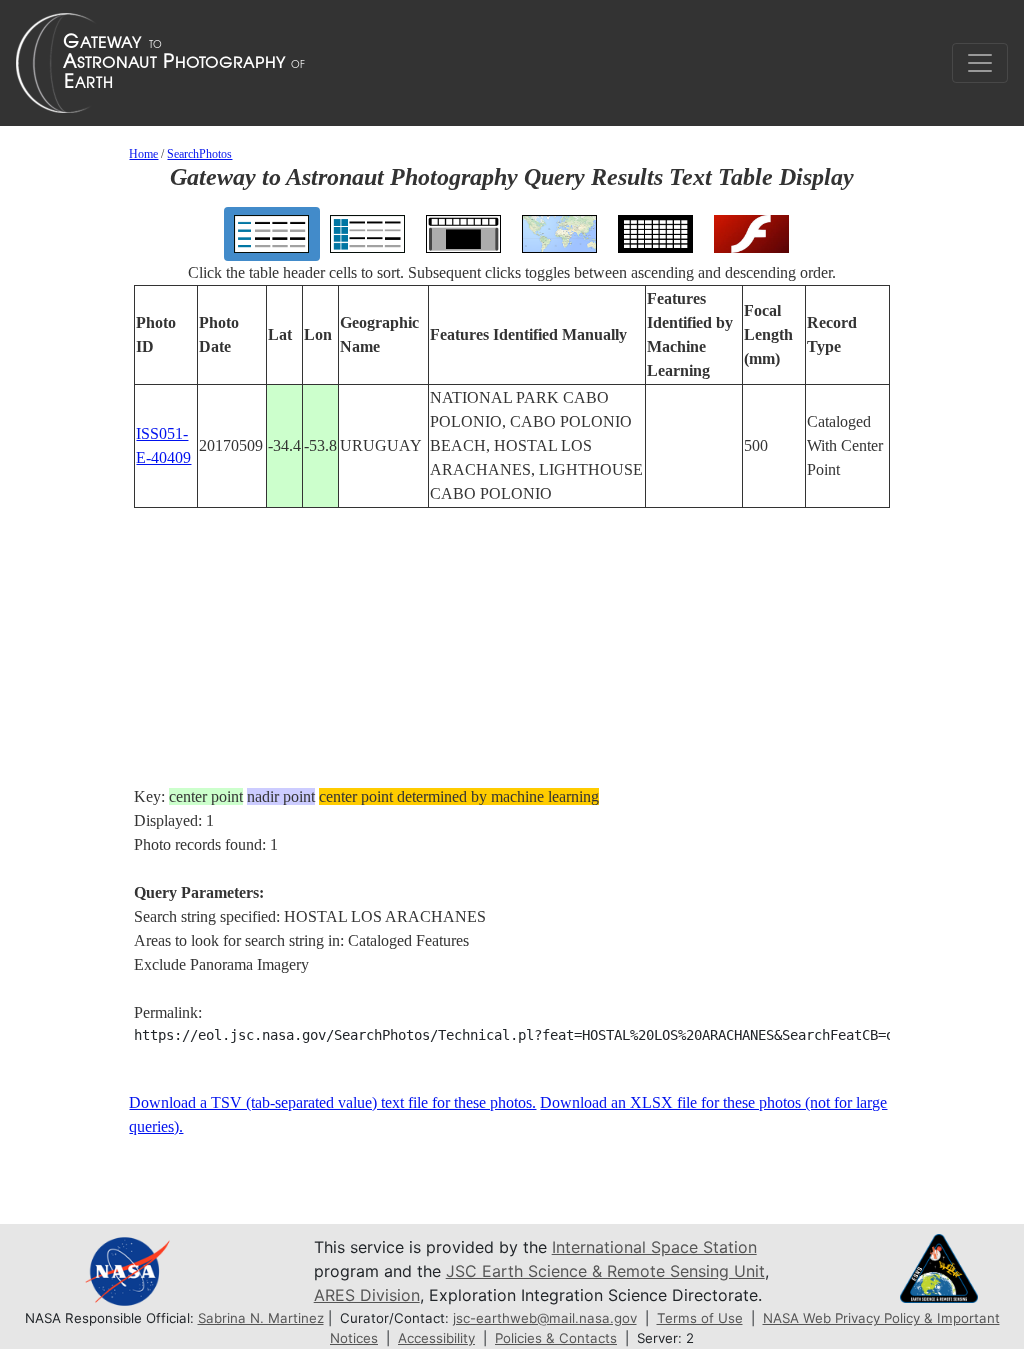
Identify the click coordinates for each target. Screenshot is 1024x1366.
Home (143, 154)
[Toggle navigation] (980, 63)
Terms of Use (700, 1318)
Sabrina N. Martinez (261, 1318)
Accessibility (436, 1338)
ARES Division (367, 1295)
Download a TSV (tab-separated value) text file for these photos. (332, 1102)
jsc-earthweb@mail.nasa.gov (545, 1318)
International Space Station (654, 1247)
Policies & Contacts (556, 1338)
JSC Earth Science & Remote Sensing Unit (605, 1271)
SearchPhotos (199, 154)
